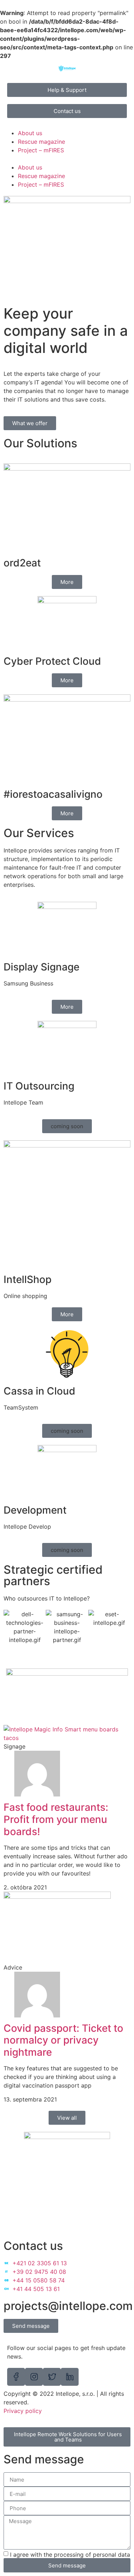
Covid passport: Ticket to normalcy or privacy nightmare (63, 2040)
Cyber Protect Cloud (52, 661)
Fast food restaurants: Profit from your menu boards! (56, 1819)
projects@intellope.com (68, 2306)
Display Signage (41, 967)
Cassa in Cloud (39, 1391)
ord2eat (22, 563)
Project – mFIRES (41, 150)
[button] (67, 159)
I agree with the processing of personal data (70, 2555)
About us (30, 133)
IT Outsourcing (39, 1086)
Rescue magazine (41, 142)
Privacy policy (23, 2411)
